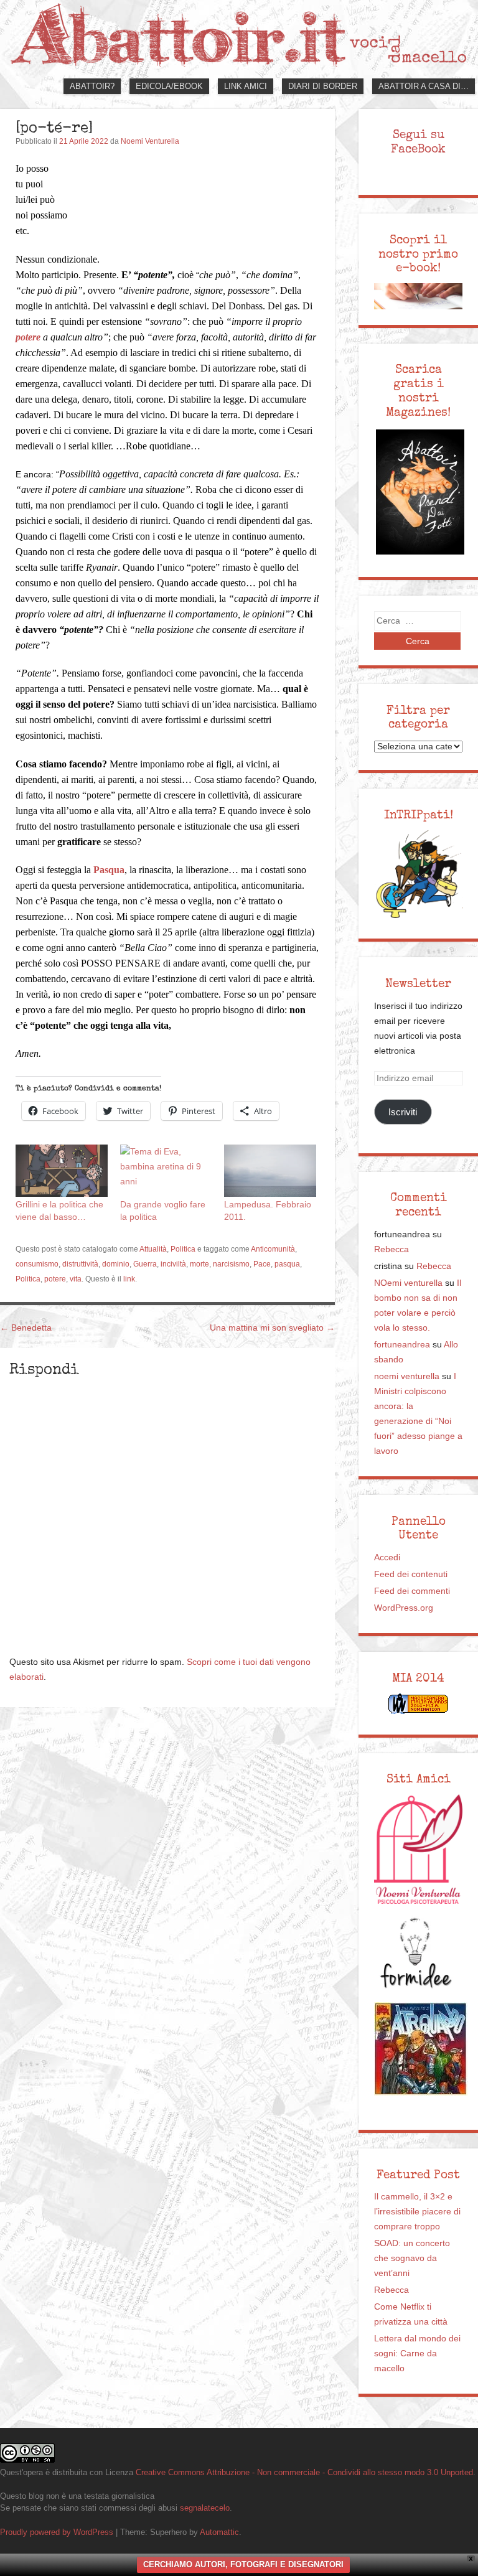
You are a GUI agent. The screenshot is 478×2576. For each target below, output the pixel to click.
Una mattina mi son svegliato (272, 1328)
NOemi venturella (408, 1283)
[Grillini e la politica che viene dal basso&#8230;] (62, 1171)
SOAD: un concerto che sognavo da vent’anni (412, 2258)
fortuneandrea (402, 1345)
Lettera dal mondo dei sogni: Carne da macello (417, 2354)
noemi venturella (407, 1376)
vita (76, 1279)
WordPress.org (404, 1608)
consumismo (37, 1264)
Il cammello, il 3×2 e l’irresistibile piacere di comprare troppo (417, 2212)
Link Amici (246, 86)
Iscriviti (403, 1112)
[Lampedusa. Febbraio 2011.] (270, 1171)
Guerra (145, 1264)
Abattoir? (92, 86)
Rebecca (391, 1249)
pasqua (287, 1264)
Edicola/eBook (169, 86)
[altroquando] (421, 2049)
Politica (183, 1249)
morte (199, 1264)
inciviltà (173, 1264)
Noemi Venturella (150, 141)
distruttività (80, 1264)
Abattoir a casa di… (424, 86)
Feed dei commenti (412, 1591)
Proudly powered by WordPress (57, 2532)
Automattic (219, 2532)
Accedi (387, 1557)
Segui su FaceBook (418, 142)
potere (55, 1279)
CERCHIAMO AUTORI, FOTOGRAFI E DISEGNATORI (243, 2564)
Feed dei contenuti (411, 1574)
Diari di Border (323, 86)
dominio (116, 1264)
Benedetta (26, 1328)
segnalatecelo (205, 2508)
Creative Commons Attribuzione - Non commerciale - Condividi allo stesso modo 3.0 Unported (304, 2472)
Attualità (153, 1249)
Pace (262, 1264)
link (129, 1279)
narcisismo (231, 1264)
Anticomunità (273, 1249)
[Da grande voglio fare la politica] (166, 1171)
